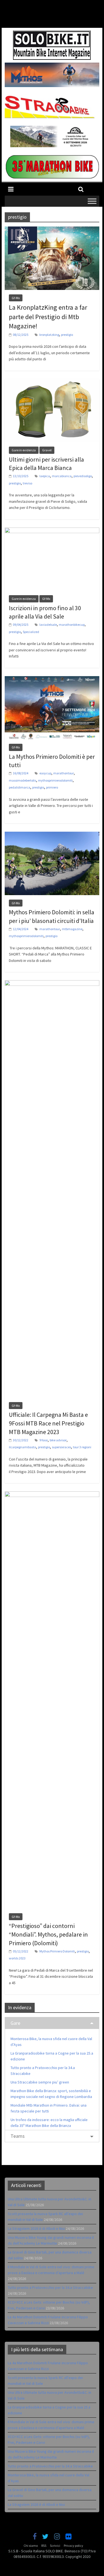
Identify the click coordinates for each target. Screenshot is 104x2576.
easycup (45, 773)
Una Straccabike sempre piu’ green (40, 2082)
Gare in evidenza (24, 450)
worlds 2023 (17, 1958)
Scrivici (55, 2546)
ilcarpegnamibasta (22, 1447)
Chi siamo (31, 2546)
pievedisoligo (83, 476)
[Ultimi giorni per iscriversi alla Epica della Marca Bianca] (52, 382)
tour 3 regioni (82, 1447)
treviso (27, 483)
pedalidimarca (20, 787)
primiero (52, 787)
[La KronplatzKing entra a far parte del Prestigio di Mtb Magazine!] (52, 230)
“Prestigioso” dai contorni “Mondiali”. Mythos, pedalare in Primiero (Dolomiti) (48, 1934)
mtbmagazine (72, 929)
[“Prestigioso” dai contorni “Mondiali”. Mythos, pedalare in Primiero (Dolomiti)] (52, 1495)
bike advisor (58, 1440)
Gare (15, 2023)
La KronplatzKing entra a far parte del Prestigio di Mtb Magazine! (48, 317)
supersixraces (61, 1447)
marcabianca (62, 476)
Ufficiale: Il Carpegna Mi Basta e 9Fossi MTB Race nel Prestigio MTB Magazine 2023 (48, 1423)
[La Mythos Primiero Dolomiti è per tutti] (52, 679)
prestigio (67, 335)
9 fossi (44, 1440)
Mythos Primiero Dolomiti (57, 1951)
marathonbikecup (72, 625)
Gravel (47, 450)
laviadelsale (48, 625)
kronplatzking (49, 335)
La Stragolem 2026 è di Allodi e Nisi (36, 2228)
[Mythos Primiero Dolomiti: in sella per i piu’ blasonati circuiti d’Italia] (52, 835)
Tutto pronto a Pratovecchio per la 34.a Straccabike (50, 2287)
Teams (18, 2136)
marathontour (64, 773)
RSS (44, 2546)
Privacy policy (73, 2546)
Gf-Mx (16, 298)
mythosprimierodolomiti (55, 780)
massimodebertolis (22, 780)
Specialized (31, 632)
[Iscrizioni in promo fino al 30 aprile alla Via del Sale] (52, 531)
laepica (45, 476)
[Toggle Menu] (92, 201)
